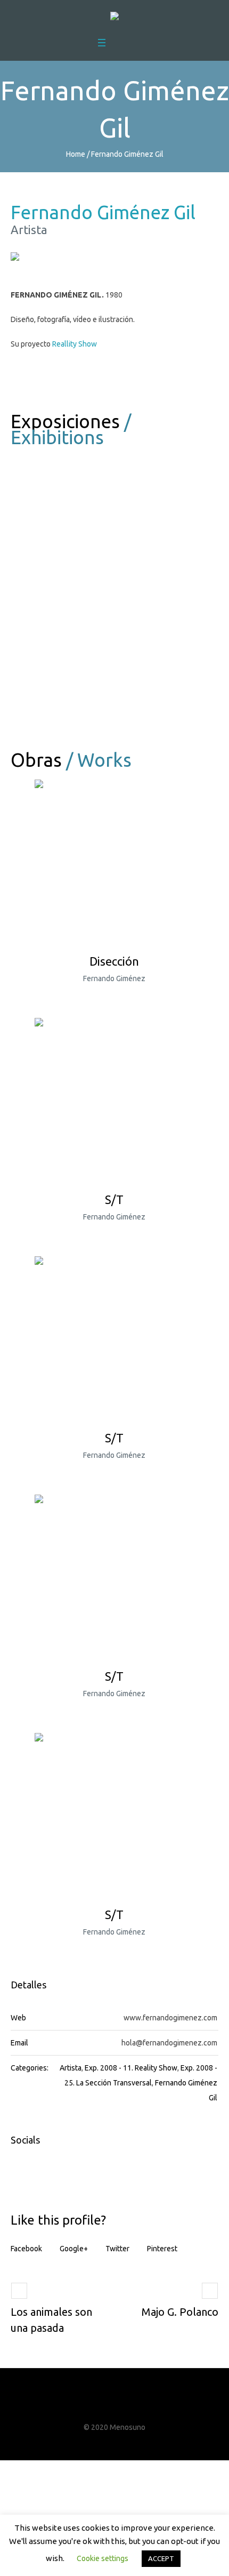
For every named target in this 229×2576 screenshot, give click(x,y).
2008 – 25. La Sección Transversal (66, 717)
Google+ (74, 2249)
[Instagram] (125, 2406)
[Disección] (114, 860)
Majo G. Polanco (180, 2312)
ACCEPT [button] (161, 2558)
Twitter (117, 2249)
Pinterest (162, 2249)
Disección (114, 961)
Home (76, 154)
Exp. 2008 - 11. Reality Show (131, 2068)
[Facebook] (85, 2406)
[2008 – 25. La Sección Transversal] (66, 636)
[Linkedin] (144, 2406)
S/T (114, 1199)
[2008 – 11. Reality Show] (66, 498)
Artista (71, 2068)
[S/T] (114, 1098)
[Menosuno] (114, 18)
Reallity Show (75, 344)
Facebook (26, 2249)
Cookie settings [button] (103, 2558)
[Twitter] (105, 2406)
